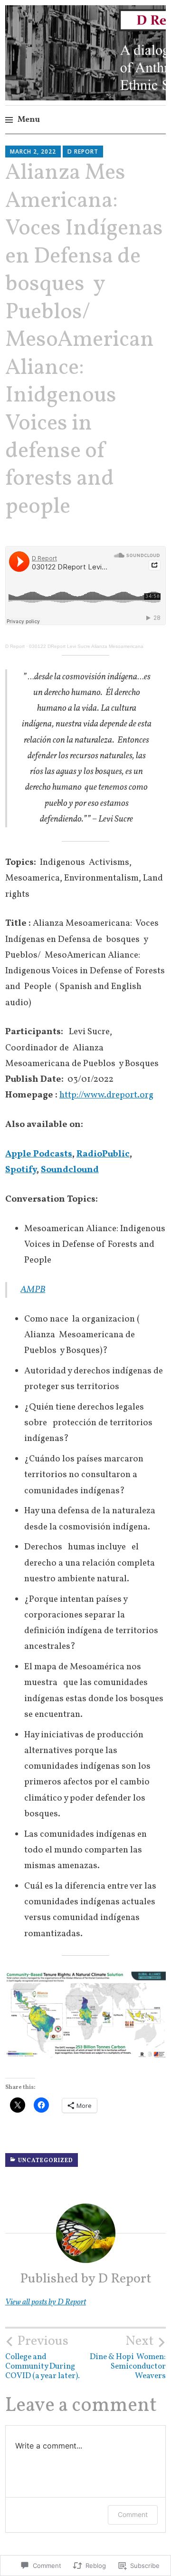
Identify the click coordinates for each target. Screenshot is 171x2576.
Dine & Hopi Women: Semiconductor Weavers (128, 2357)
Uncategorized (46, 2161)
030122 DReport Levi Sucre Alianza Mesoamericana (86, 646)
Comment (133, 2514)
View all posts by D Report (46, 2302)
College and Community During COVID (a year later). (43, 2357)
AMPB (33, 1290)
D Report (83, 152)
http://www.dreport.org (106, 1095)
